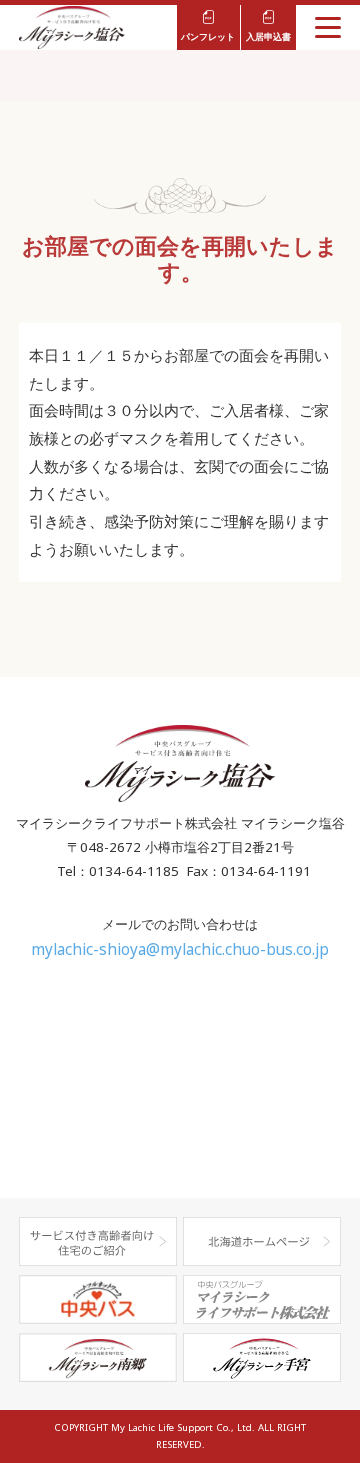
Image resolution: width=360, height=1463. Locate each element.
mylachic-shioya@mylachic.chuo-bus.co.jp (180, 949)
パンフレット (208, 37)
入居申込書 (268, 37)
